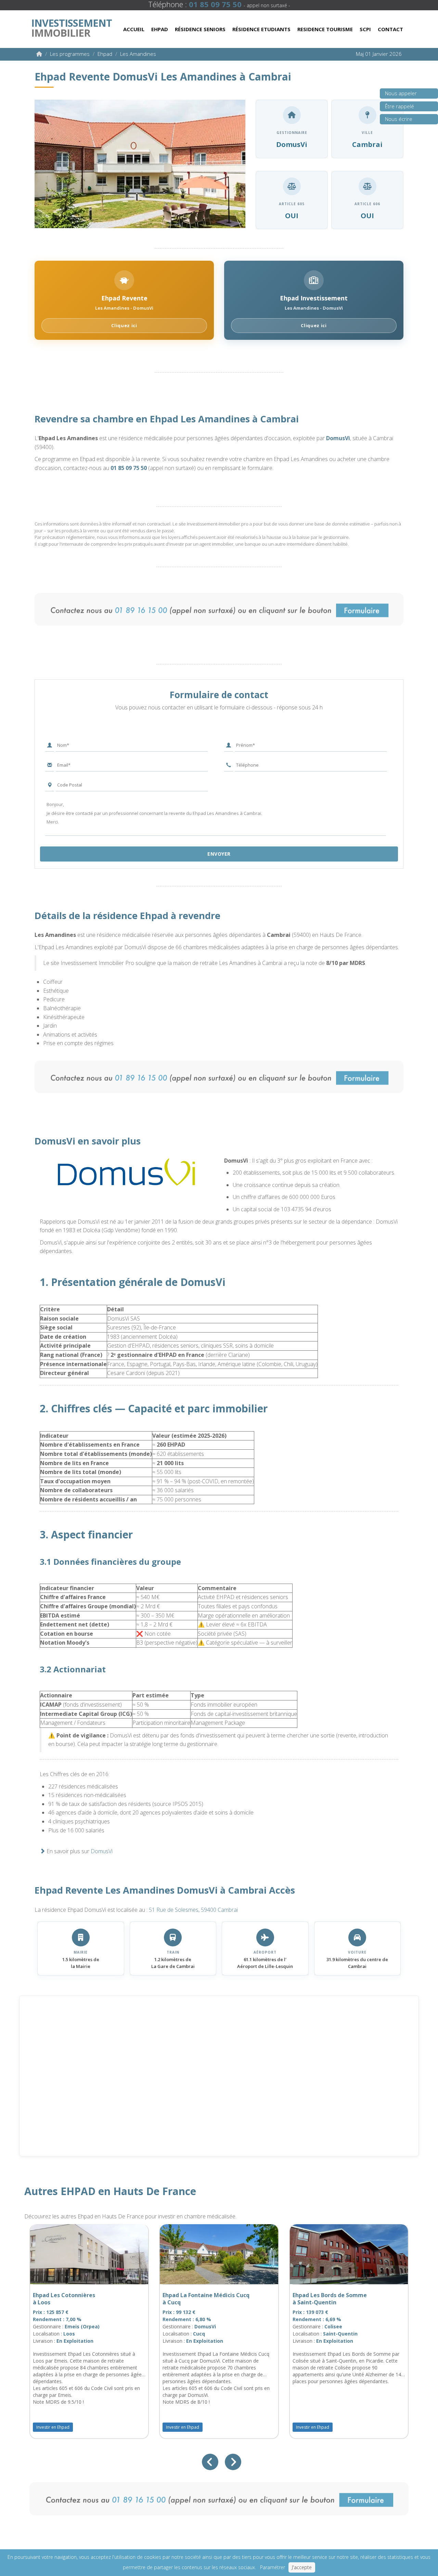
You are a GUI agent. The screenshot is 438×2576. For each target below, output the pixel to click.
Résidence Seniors (200, 29)
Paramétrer (273, 2567)
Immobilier (72, 26)
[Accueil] (39, 54)
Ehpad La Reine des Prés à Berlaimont (195, 2299)
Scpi (365, 29)
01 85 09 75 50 (129, 468)
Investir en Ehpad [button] (53, 2427)
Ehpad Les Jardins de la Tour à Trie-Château (71, 2299)
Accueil (134, 29)
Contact (390, 29)
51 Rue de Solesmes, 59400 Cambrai (193, 1910)
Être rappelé (400, 106)
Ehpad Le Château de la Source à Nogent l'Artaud (334, 2299)
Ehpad (160, 29)
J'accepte (302, 2567)
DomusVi (338, 438)
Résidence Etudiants (261, 29)
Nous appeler (401, 93)
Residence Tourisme (325, 29)
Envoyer (219, 854)
